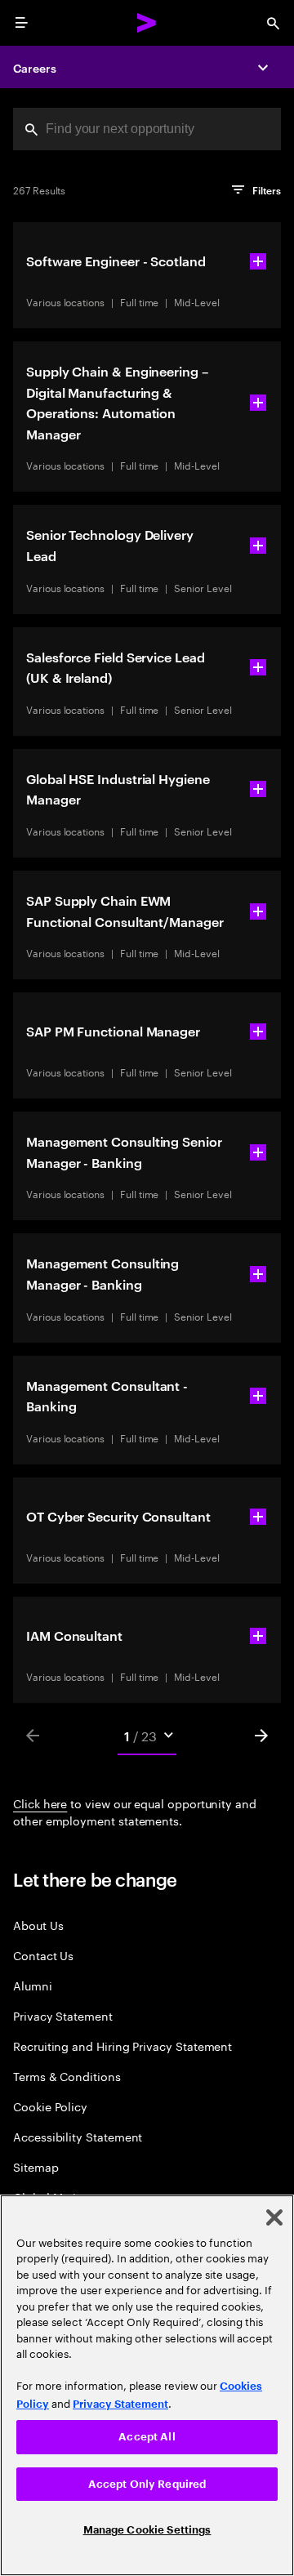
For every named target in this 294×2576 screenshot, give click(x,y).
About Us (38, 1925)
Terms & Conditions (67, 2076)
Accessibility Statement (78, 2136)
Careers (35, 67)
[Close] (274, 2217)
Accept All (147, 2437)
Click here (40, 1803)
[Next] (261, 1736)
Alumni (33, 1985)
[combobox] (147, 129)
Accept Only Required (147, 2484)
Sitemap (36, 2166)
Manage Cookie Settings (147, 2530)
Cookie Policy (50, 2106)
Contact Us (43, 1955)
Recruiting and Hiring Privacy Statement (122, 2046)
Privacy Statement (63, 2015)
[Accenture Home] (147, 23)
